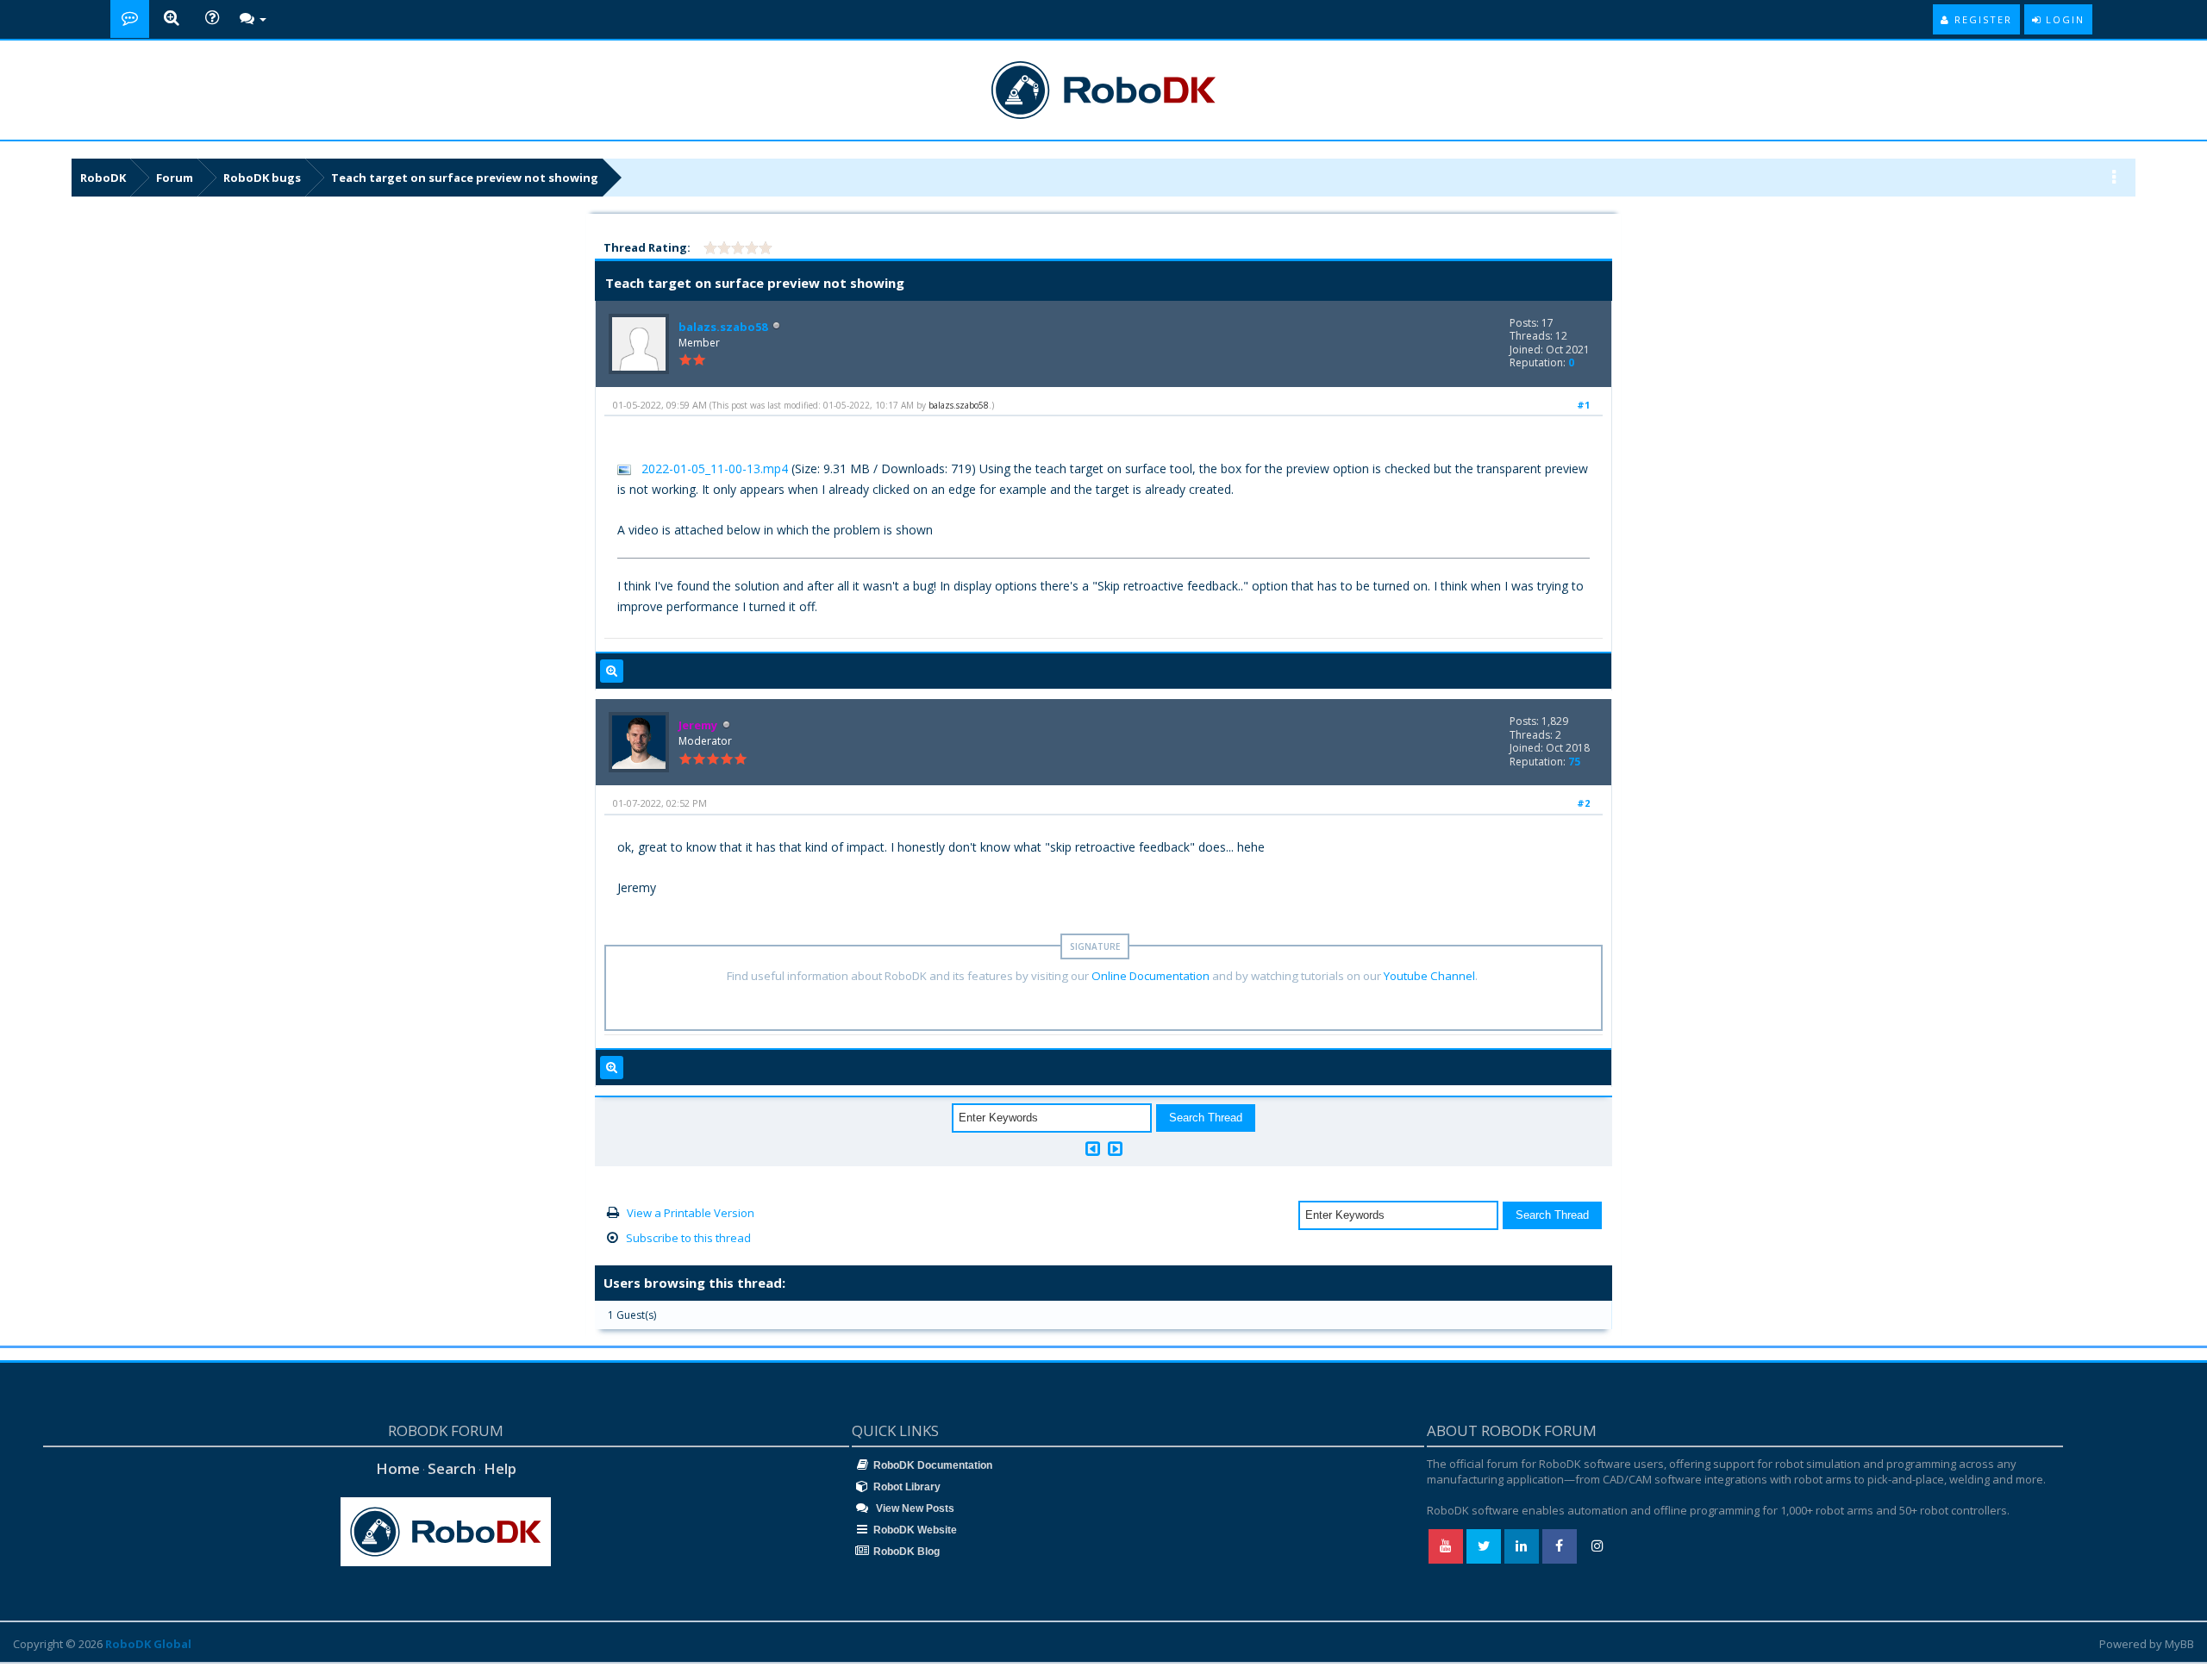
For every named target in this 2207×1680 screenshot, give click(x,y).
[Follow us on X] (1484, 1546)
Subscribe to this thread (688, 1238)
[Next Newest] (1115, 1149)
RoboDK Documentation (933, 1465)
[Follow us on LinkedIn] (1522, 1546)
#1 (1583, 405)
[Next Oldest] (1093, 1149)
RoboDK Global (148, 1644)
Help (500, 1468)
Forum (175, 178)
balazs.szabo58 (723, 327)
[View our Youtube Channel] (1446, 1546)
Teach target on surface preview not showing (465, 178)
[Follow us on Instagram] (1597, 1546)
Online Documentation (1150, 976)
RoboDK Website (915, 1530)
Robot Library (907, 1487)
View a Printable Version (691, 1213)
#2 (1583, 803)
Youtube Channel (1429, 976)
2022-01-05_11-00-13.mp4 (715, 468)
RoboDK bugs (262, 178)
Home (398, 1468)
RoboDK (103, 178)
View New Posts (914, 1508)
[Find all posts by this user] (612, 671)
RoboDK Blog (907, 1552)
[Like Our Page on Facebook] (1560, 1546)
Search (452, 1468)
